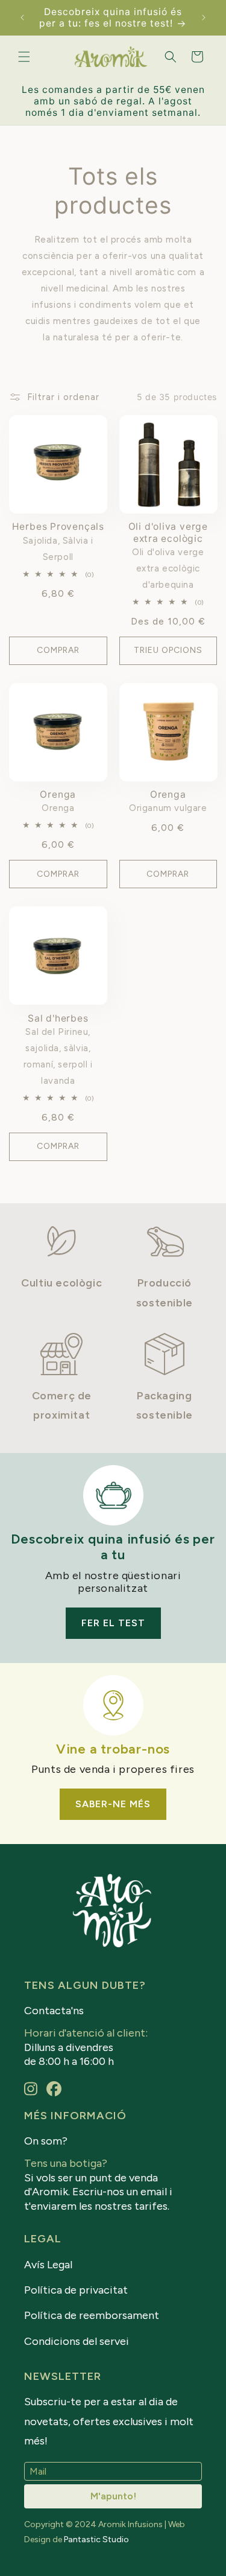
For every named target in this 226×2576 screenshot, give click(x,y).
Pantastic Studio (96, 2539)
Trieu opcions (168, 650)
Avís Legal (48, 2265)
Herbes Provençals (58, 526)
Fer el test (113, 1623)
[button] (24, 57)
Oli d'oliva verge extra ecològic (168, 532)
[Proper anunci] (204, 17)
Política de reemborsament (92, 2315)
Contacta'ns (54, 2011)
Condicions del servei (77, 2341)
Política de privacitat (76, 2290)
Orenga (58, 794)
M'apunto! (113, 2496)
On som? (46, 2141)
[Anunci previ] (22, 17)
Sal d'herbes (58, 1018)
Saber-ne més (113, 1804)
